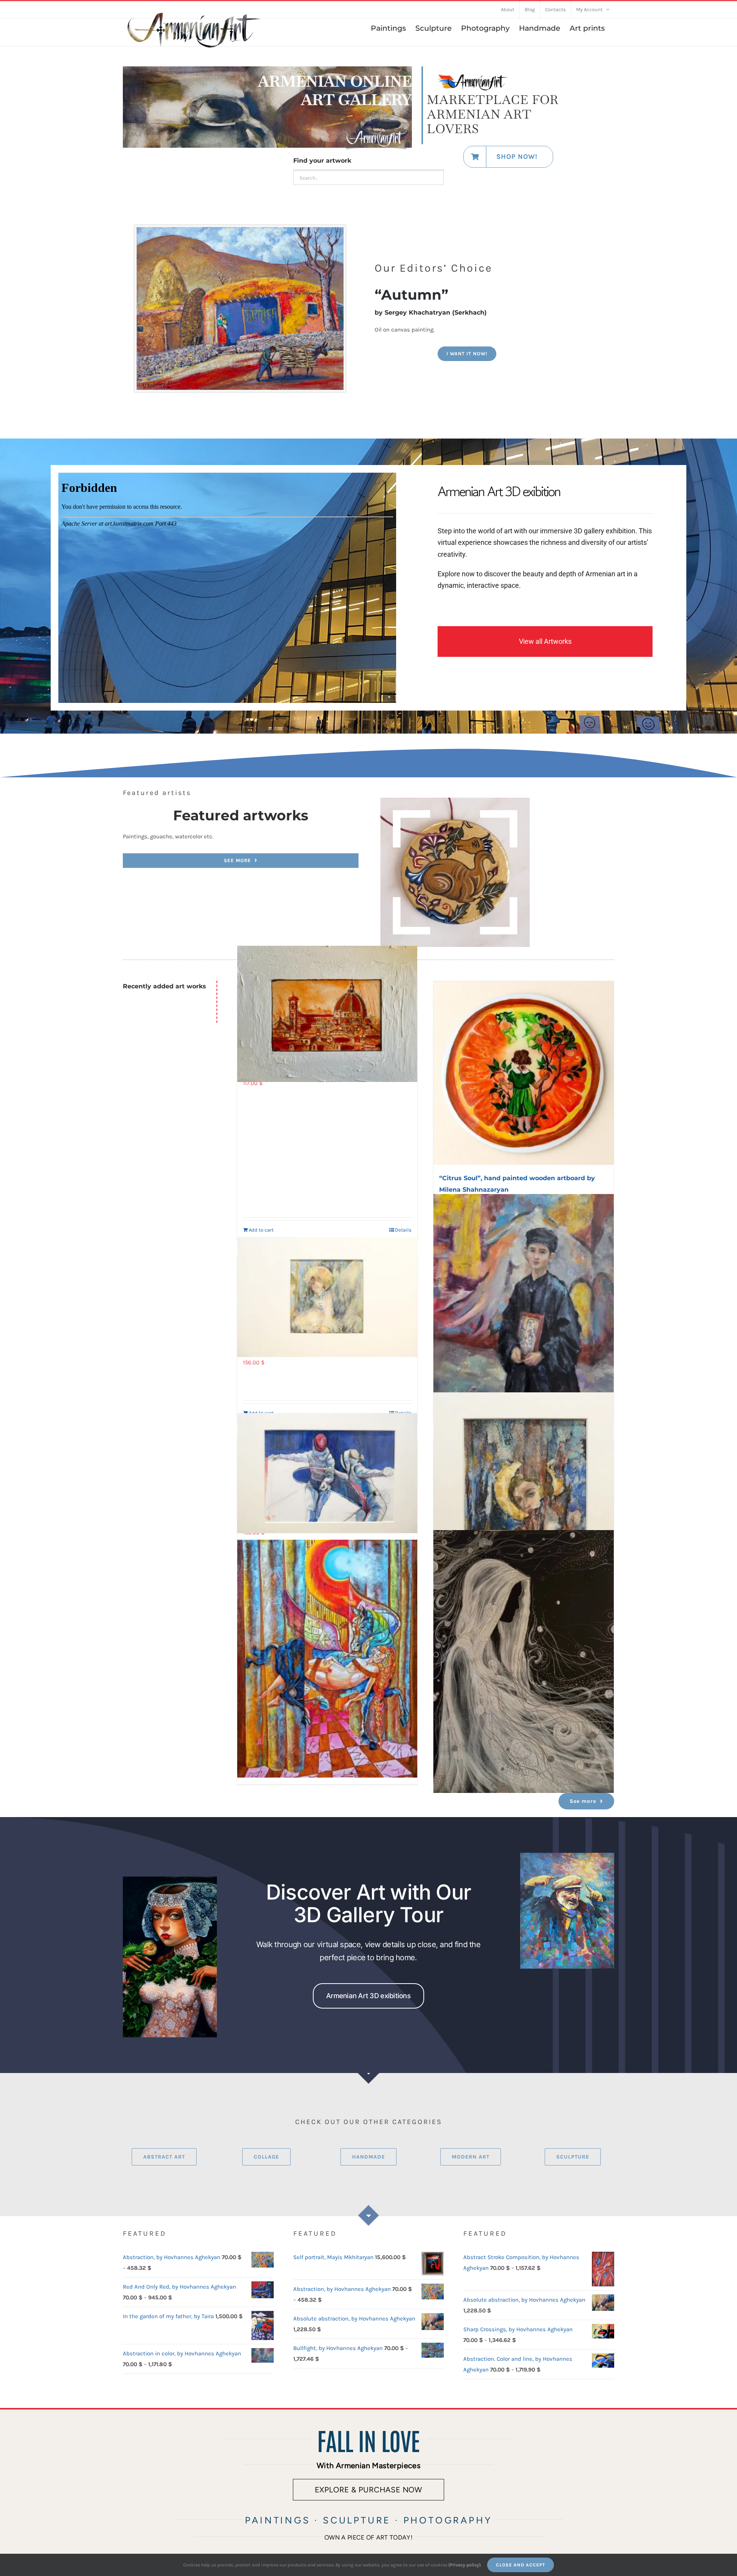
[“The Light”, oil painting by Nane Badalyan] (524, 1307)
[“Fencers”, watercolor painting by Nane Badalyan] (327, 1473)
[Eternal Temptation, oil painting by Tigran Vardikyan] (170, 1879)
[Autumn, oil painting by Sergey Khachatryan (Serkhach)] (240, 230)
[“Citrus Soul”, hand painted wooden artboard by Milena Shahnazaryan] (524, 1073)
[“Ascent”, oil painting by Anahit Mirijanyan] (327, 1659)
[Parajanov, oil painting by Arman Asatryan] (567, 1855)
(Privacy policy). (465, 2565)
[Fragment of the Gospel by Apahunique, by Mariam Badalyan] (455, 800)
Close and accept (521, 2565)
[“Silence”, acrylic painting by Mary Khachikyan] (524, 1662)
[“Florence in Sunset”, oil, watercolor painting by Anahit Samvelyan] (327, 1014)
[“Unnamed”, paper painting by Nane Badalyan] (327, 1297)
